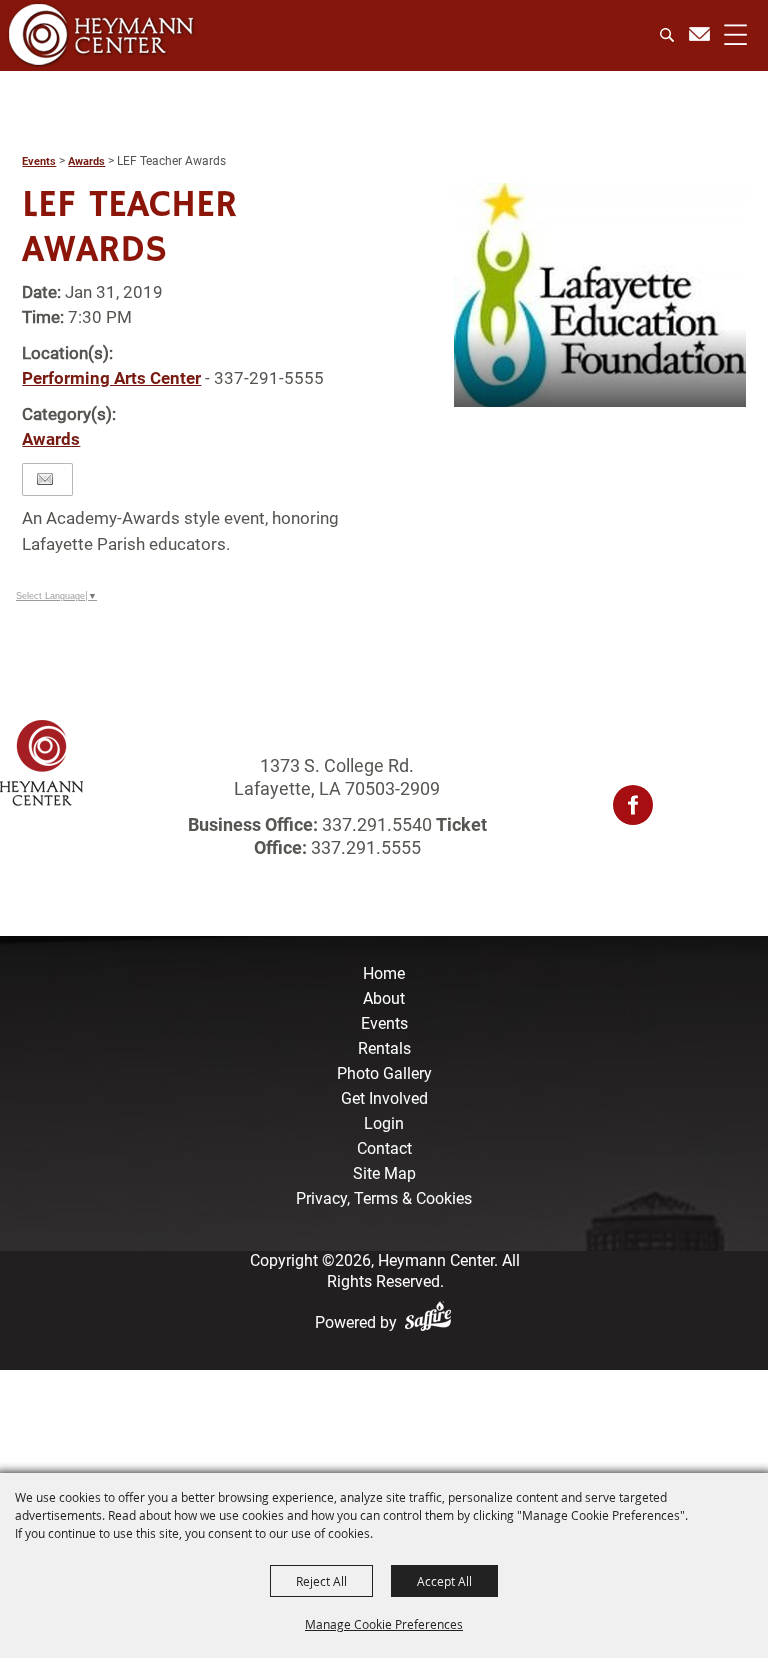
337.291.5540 (377, 824)
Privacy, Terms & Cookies (384, 1198)
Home (384, 973)
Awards (86, 161)
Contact (384, 1148)
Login (384, 1123)
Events (39, 161)
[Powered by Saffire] (432, 1322)
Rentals (384, 1048)
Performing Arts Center (111, 378)
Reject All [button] (321, 1581)
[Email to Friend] (45, 479)
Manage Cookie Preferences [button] (384, 1624)
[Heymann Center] (101, 34)
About (384, 998)
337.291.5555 (364, 847)
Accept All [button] (444, 1581)
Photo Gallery (384, 1073)
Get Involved (384, 1098)
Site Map (384, 1173)
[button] (600, 295)
